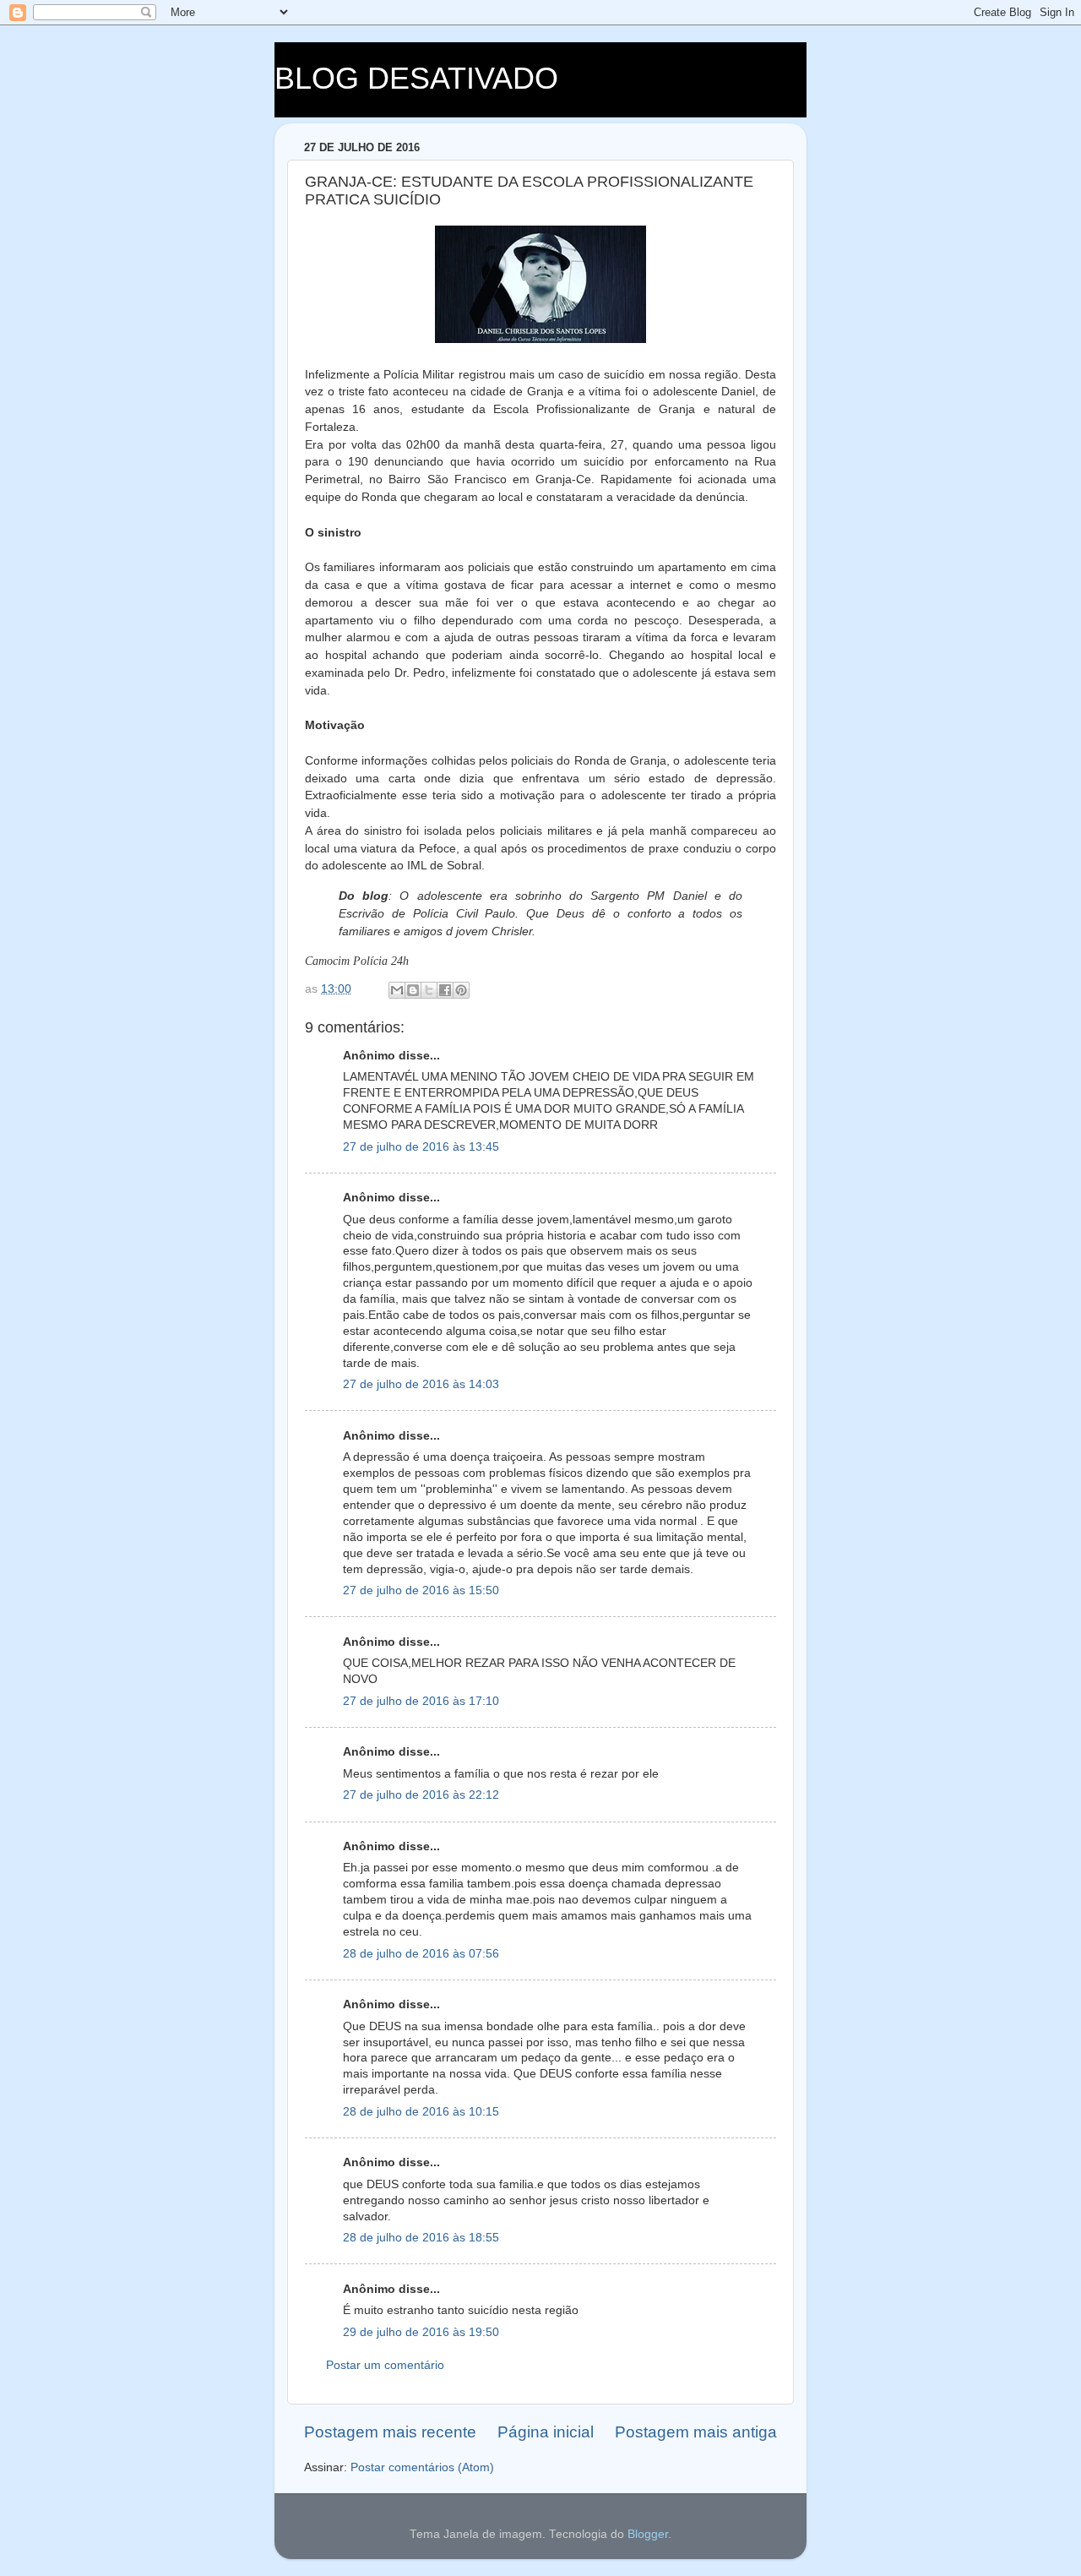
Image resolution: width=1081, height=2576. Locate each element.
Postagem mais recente (390, 2432)
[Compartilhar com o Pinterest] (461, 990)
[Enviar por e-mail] (397, 990)
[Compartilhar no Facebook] (445, 990)
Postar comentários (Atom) (422, 2467)
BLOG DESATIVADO (416, 78)
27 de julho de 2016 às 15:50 (421, 1590)
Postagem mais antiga (696, 2432)
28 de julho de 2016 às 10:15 (421, 2112)
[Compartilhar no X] (429, 990)
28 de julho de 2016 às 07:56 (421, 1954)
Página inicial (546, 2432)
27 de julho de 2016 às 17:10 (421, 1701)
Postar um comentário (385, 2365)
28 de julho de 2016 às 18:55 (421, 2238)
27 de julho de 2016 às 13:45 (421, 1147)
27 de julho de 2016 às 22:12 (421, 1795)
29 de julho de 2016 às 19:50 (421, 2332)
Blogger (648, 2534)
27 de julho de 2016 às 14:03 (421, 1384)
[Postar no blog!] (413, 990)
